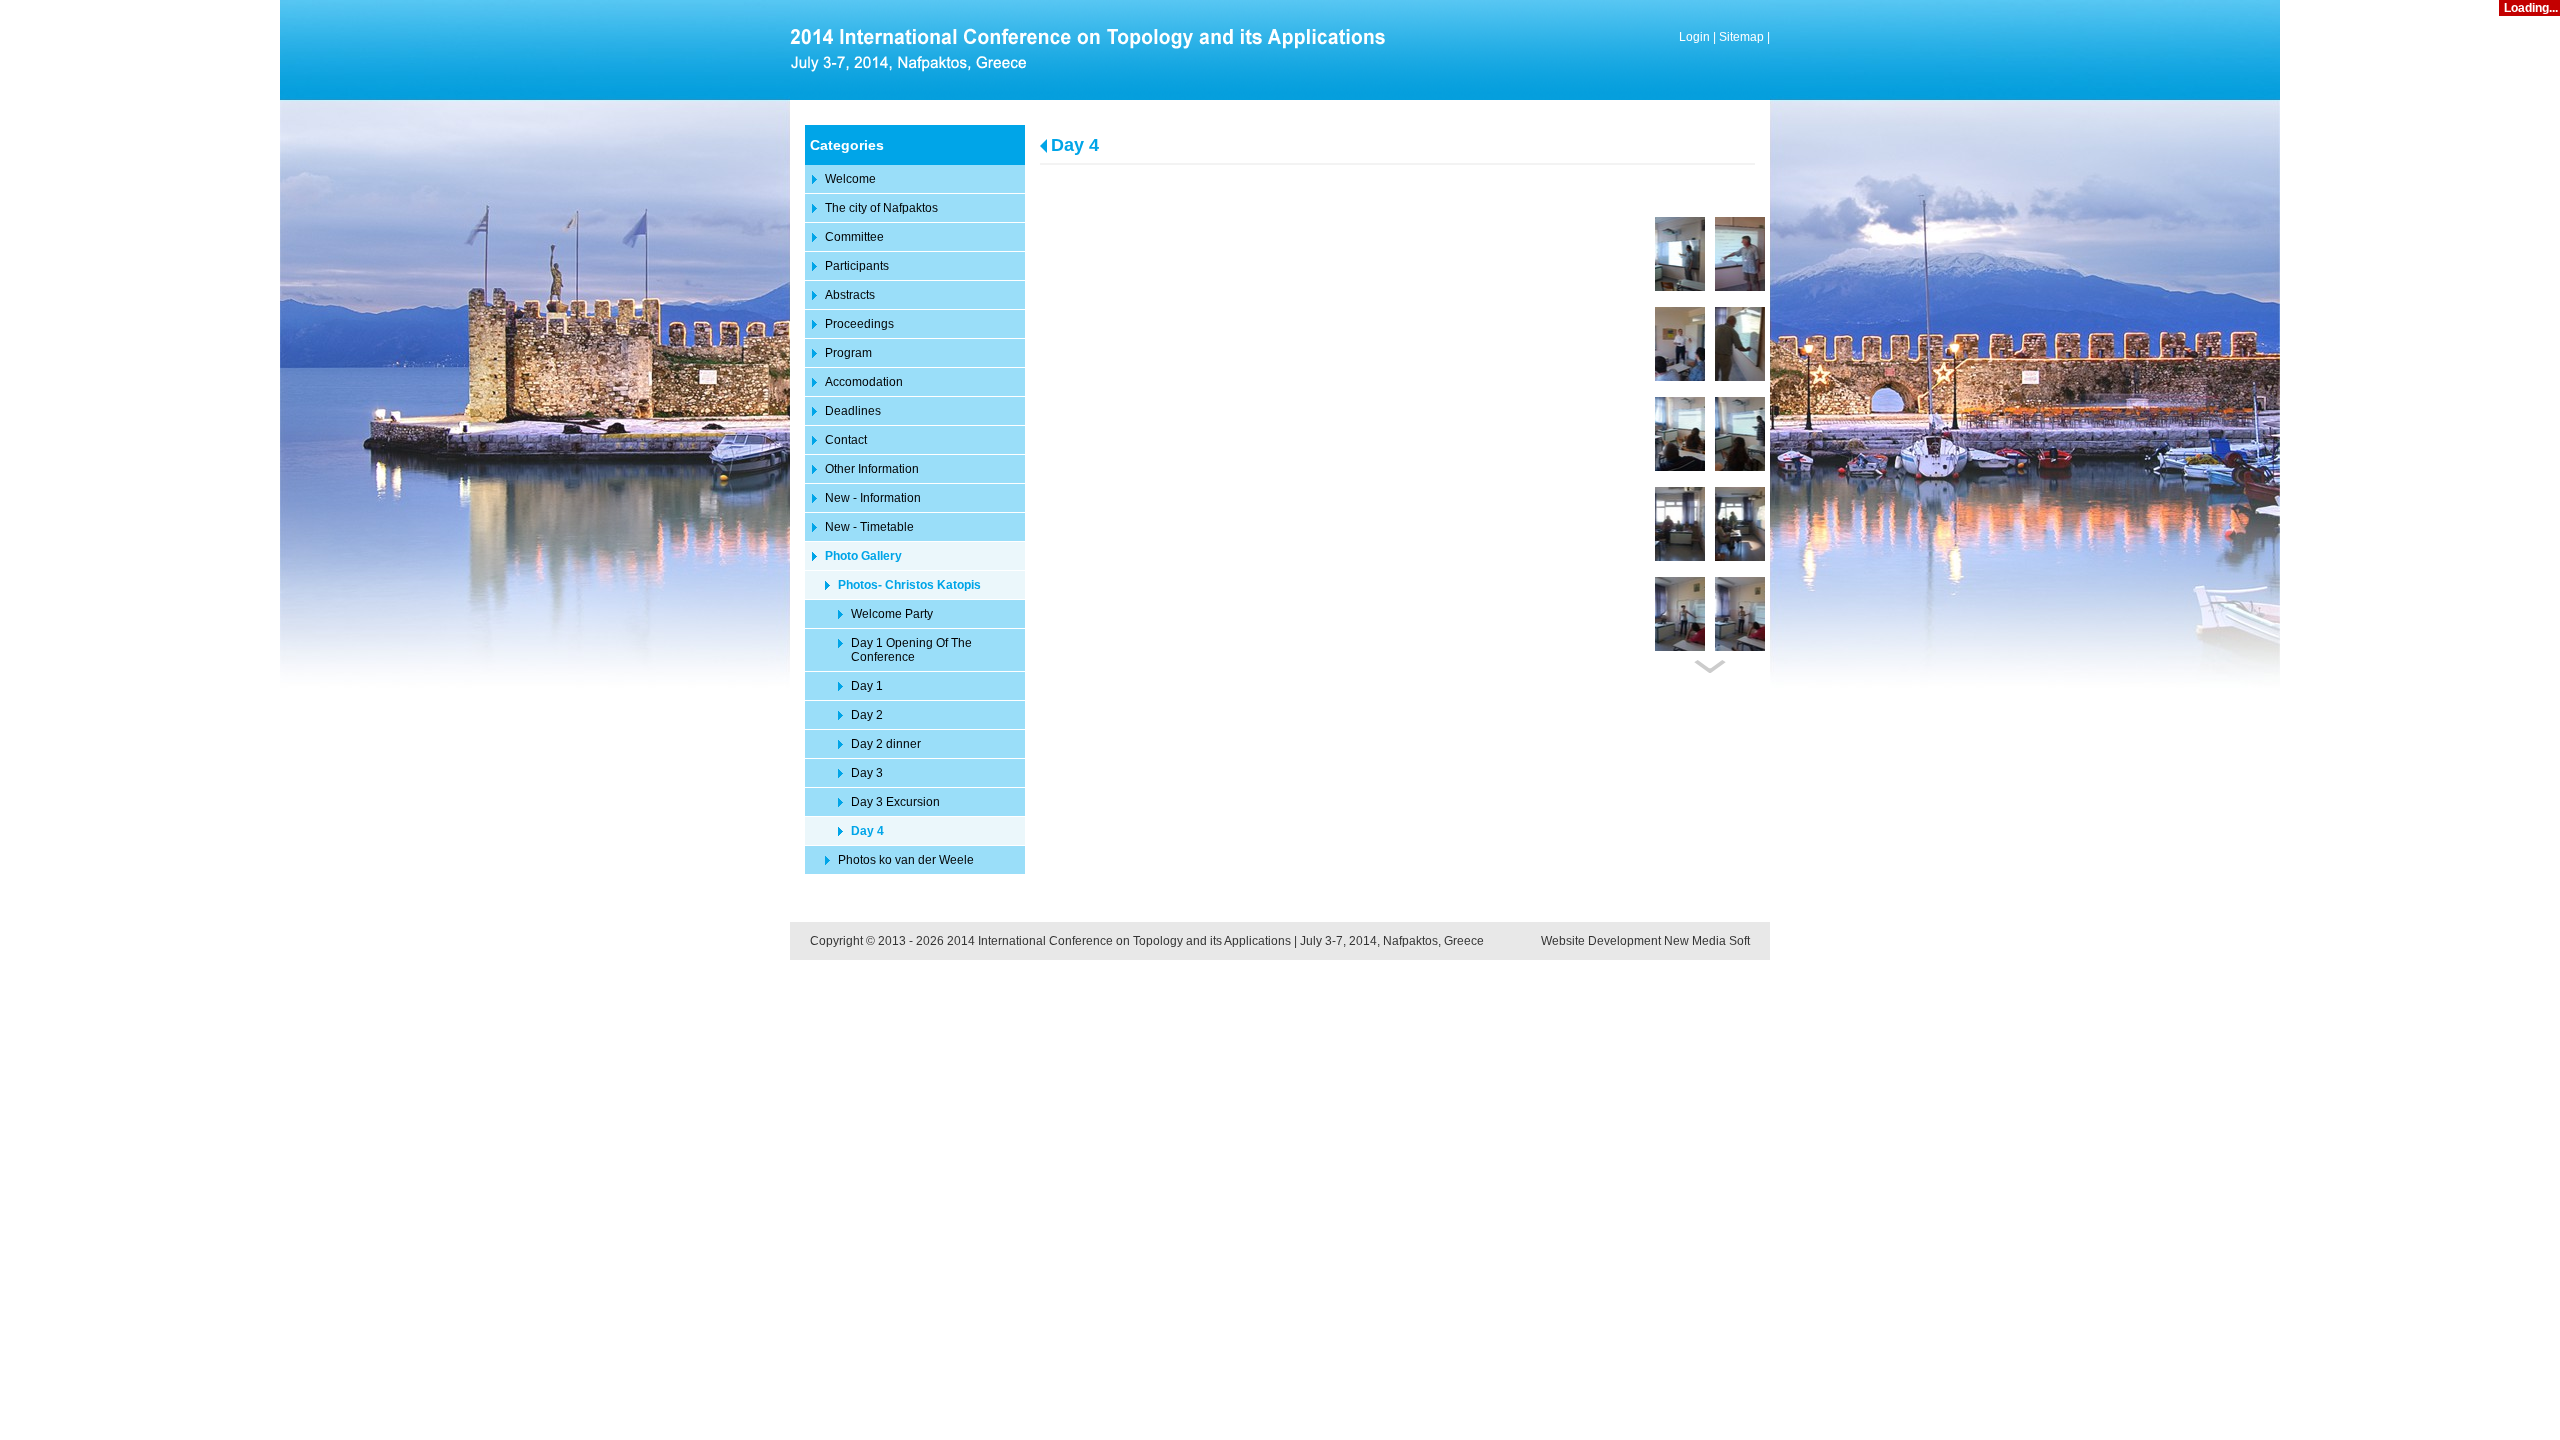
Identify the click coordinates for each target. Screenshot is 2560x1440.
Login (1694, 37)
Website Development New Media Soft (1645, 941)
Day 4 (1075, 145)
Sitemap (1741, 37)
